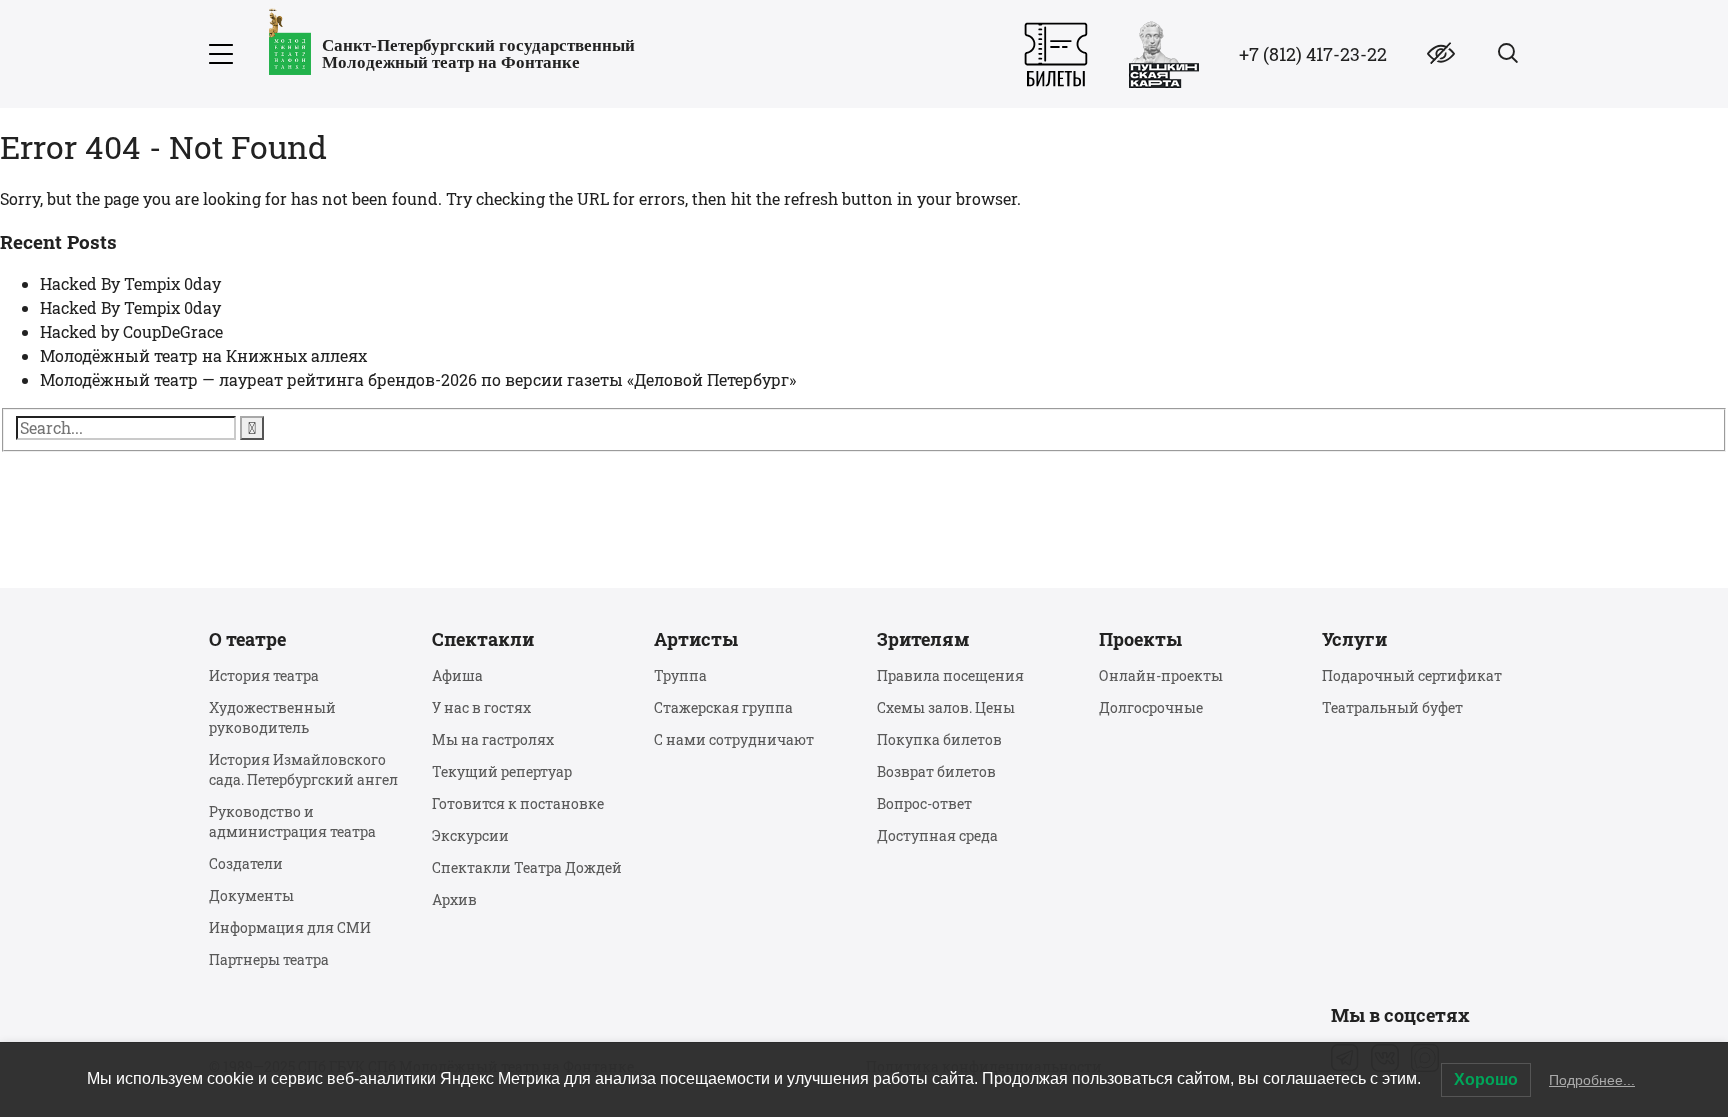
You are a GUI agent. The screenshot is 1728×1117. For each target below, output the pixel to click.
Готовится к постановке (518, 803)
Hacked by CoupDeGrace (131, 331)
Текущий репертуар (502, 771)
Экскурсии (470, 835)
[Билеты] (1056, 54)
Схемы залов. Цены (946, 707)
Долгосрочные (1151, 707)
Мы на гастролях (493, 739)
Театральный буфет (1392, 707)
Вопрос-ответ (924, 803)
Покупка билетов (939, 739)
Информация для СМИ (290, 927)
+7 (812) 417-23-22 (1313, 54)
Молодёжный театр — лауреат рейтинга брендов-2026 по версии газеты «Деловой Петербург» (418, 379)
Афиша (457, 675)
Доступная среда (937, 835)
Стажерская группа (723, 707)
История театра (264, 675)
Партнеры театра (269, 959)
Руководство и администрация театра (292, 821)
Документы (251, 895)
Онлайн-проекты (1161, 675)
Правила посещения (950, 675)
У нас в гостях (481, 707)
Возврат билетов (936, 771)
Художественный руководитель (272, 717)
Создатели (246, 863)
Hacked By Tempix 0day (130, 283)
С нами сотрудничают (734, 739)
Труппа (680, 675)
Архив (454, 899)
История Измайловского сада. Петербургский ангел (303, 769)
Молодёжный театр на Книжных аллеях (203, 355)
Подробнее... (1592, 1080)
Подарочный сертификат (1412, 675)
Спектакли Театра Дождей (527, 867)
